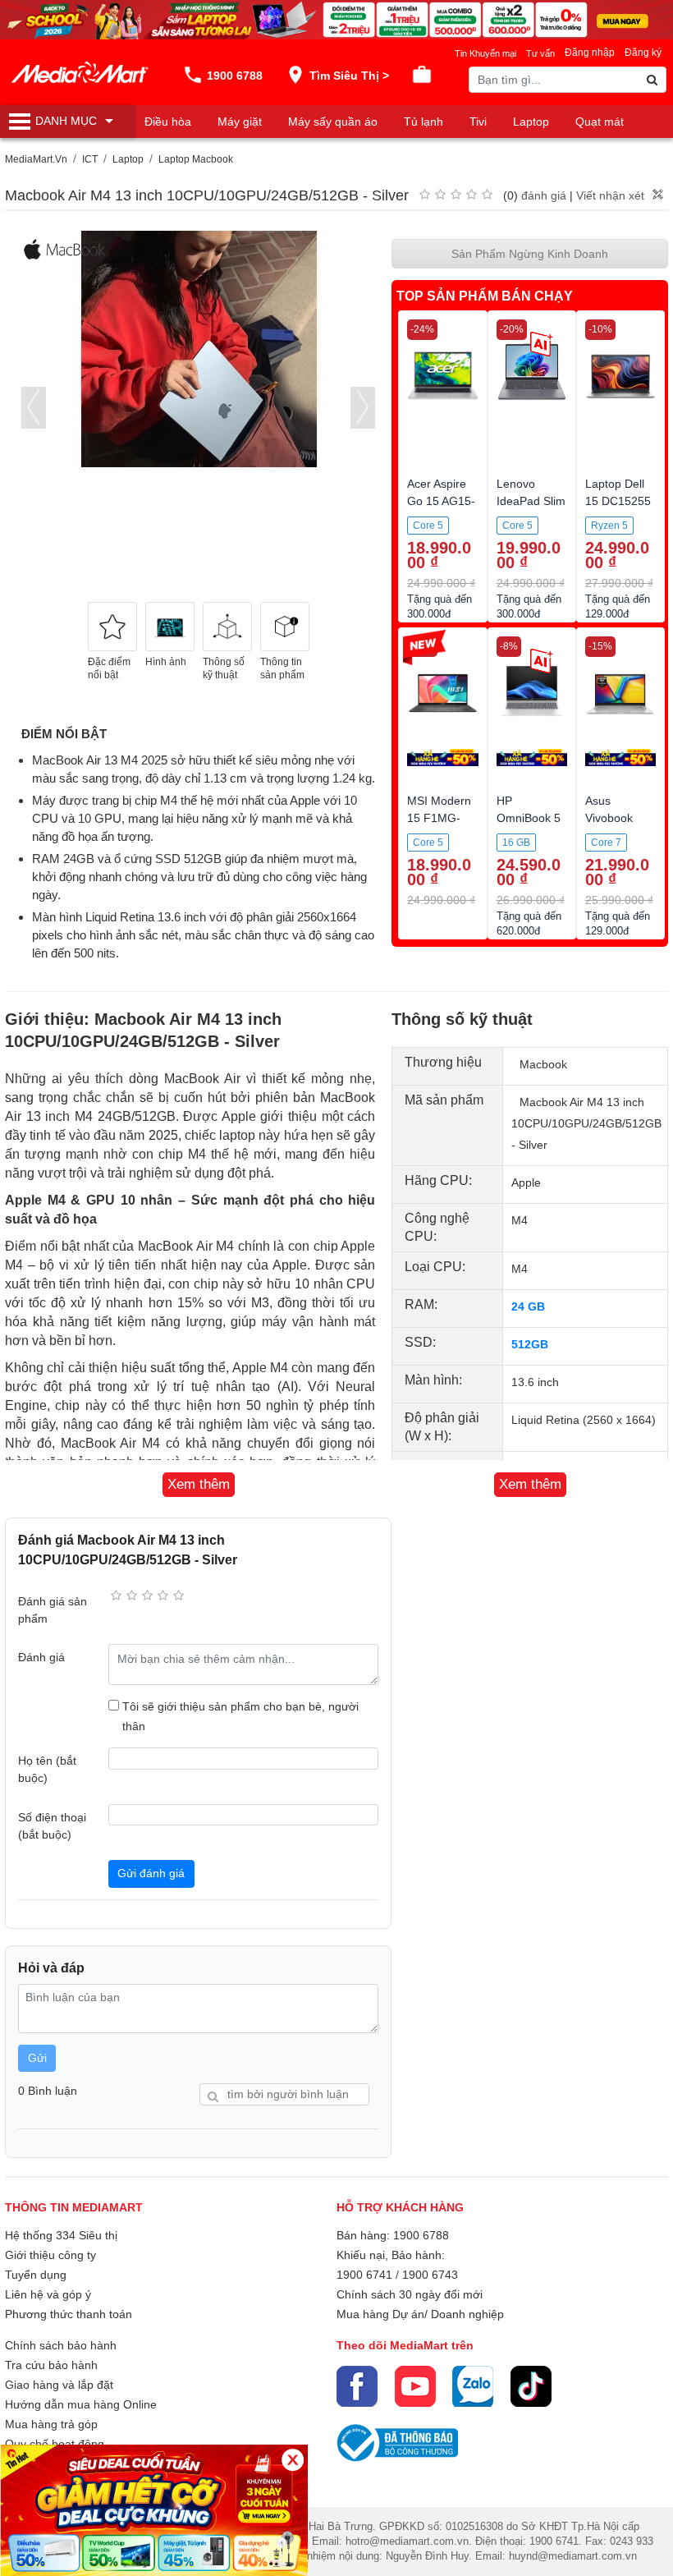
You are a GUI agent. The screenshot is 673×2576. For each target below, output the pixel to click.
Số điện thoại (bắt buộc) (52, 1826)
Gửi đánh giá (151, 1873)
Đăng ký (643, 53)
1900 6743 (430, 2275)
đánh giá (544, 195)
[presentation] (34, 408)
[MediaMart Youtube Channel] (415, 2386)
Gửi (37, 2058)
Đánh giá (41, 1657)
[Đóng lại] (293, 2460)
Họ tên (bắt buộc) (47, 1769)
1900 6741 (364, 2275)
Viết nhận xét (610, 195)
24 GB (528, 1306)
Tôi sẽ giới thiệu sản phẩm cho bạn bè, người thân (240, 1716)
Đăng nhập (590, 53)
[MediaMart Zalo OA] (473, 2386)
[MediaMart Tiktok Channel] (531, 2386)
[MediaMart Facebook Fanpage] (357, 2386)
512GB (530, 1344)
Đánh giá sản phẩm (53, 1610)
